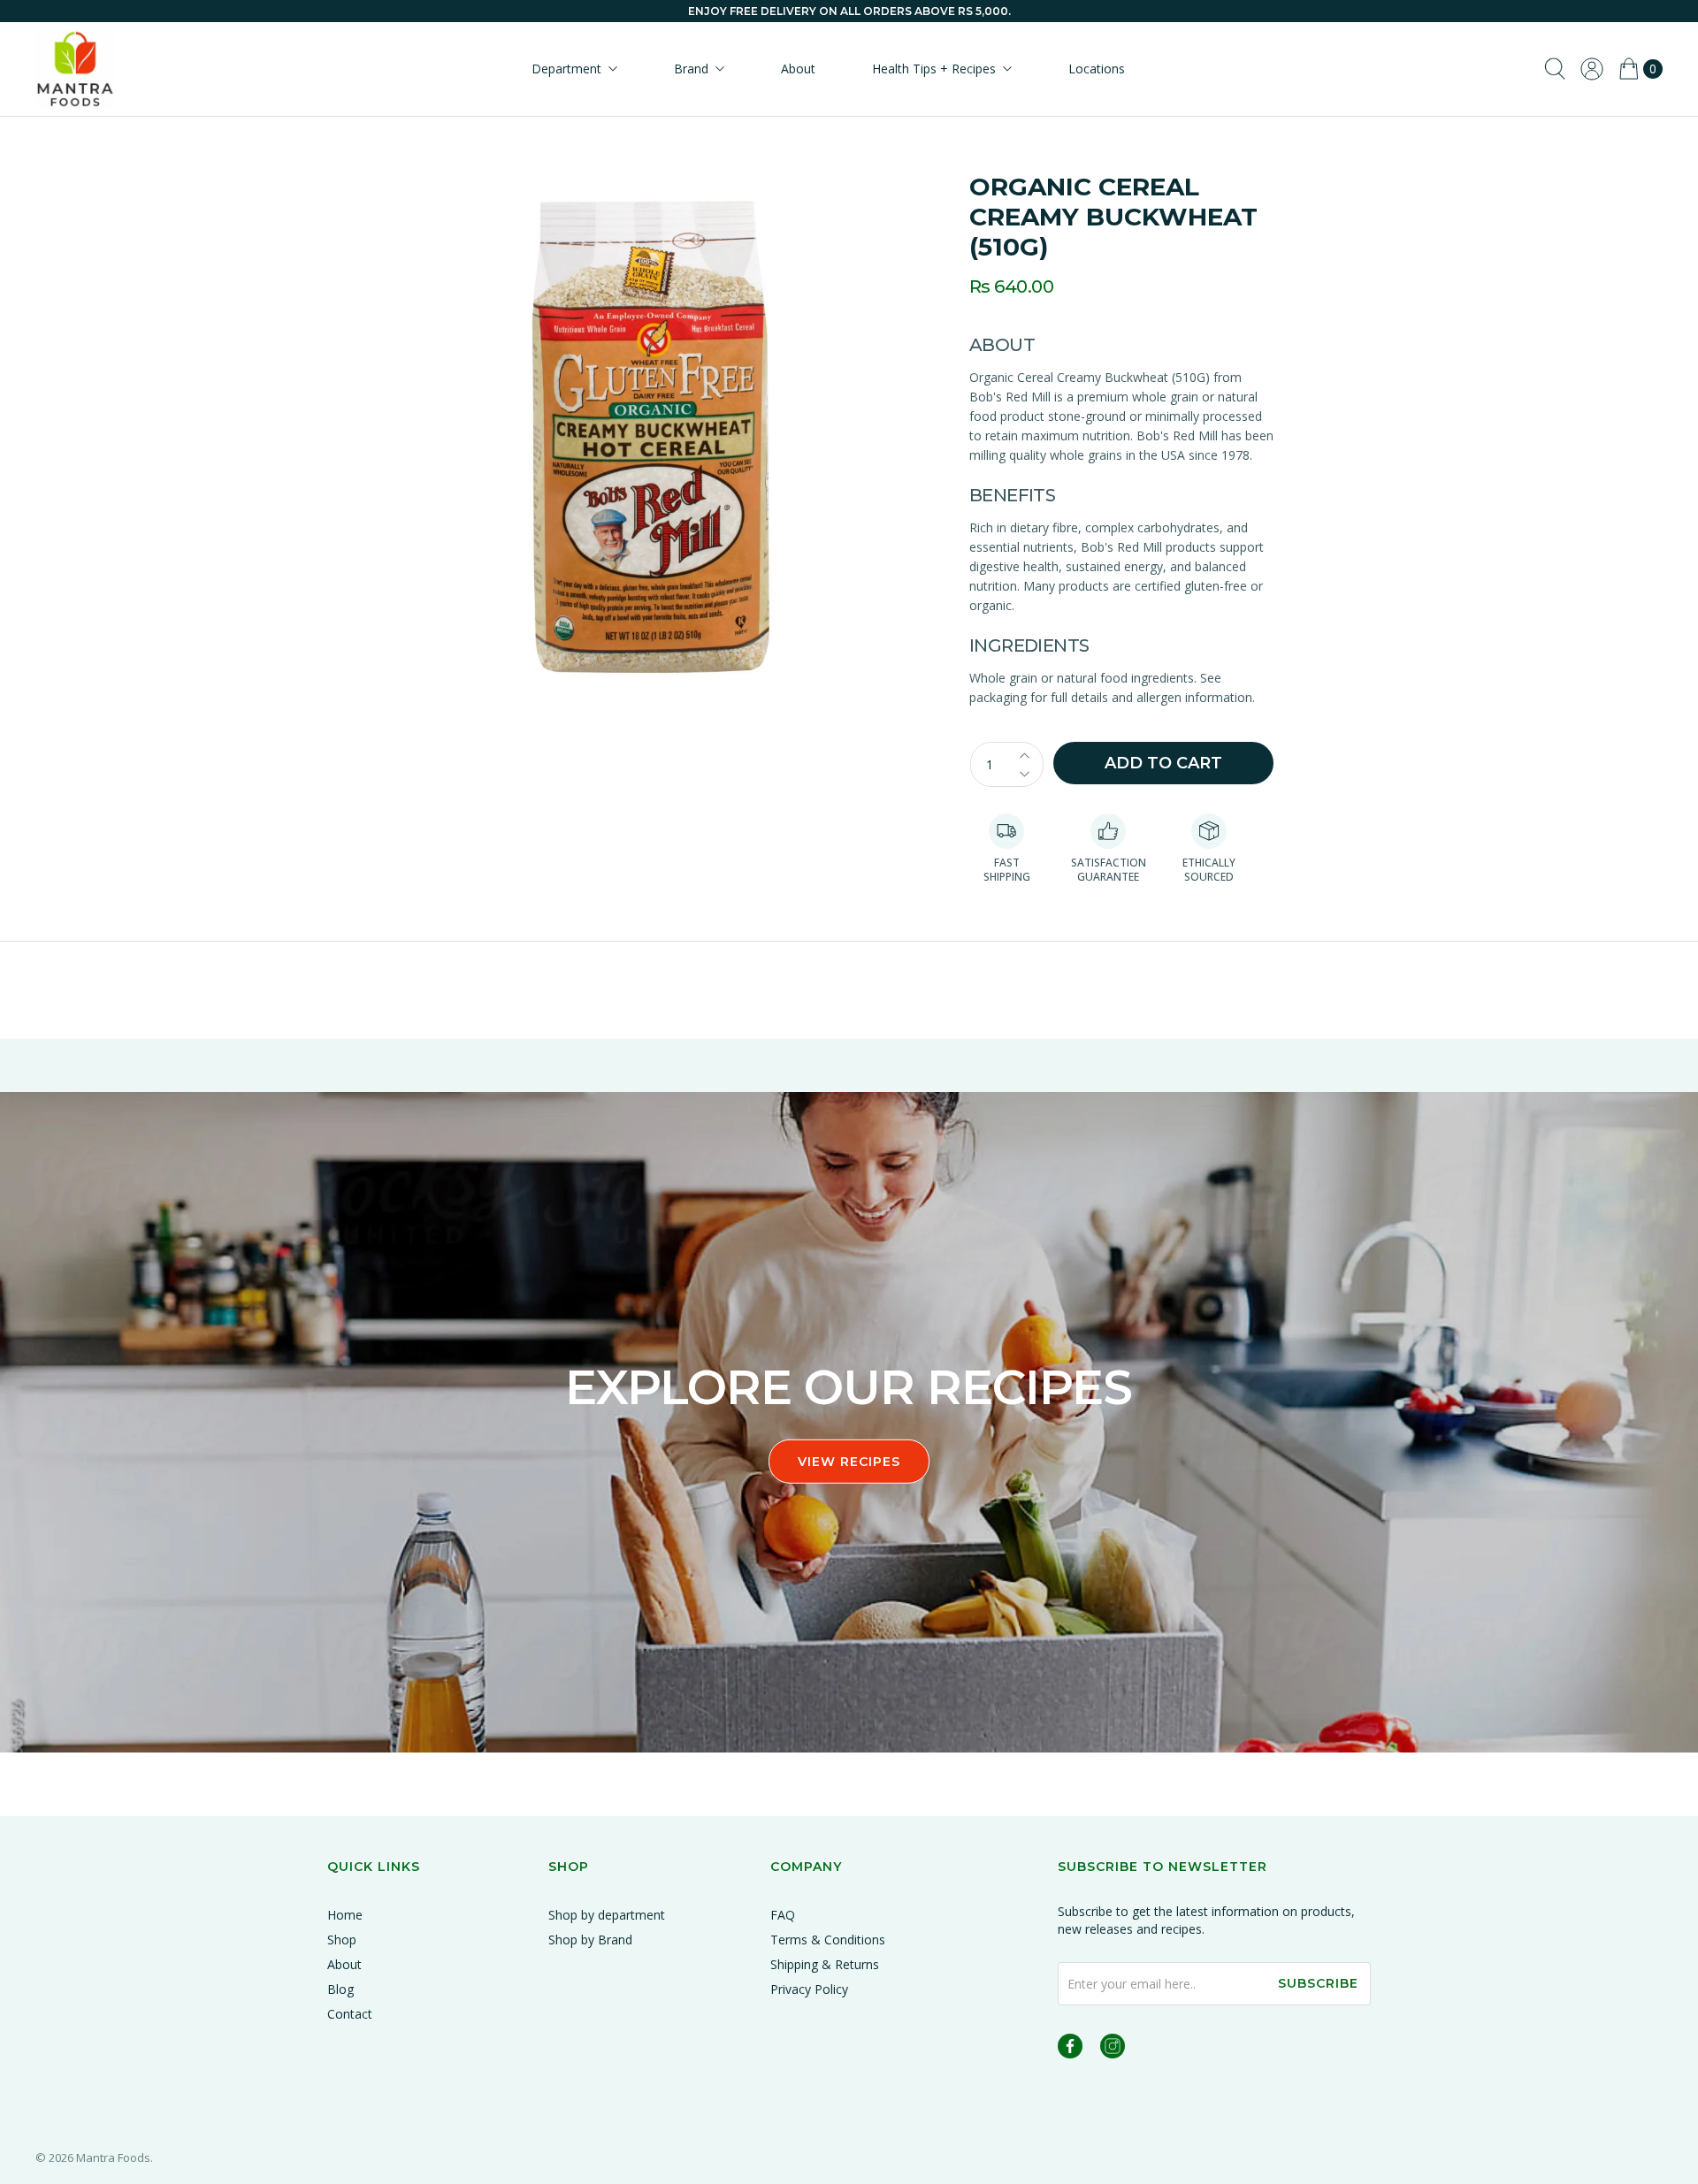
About (798, 69)
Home (345, 1915)
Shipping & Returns (825, 1964)
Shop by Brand (590, 1940)
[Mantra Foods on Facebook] (1070, 2049)
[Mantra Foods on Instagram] (1113, 2049)
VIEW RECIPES (849, 1461)
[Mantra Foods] (75, 69)
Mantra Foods (113, 2157)
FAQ (783, 1915)
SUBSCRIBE (1318, 1983)
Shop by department (607, 1915)
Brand (691, 69)
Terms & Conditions (828, 1940)
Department (566, 69)
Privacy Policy (809, 1989)
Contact (350, 2014)
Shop (342, 1940)
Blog (340, 1989)
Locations (1097, 69)
